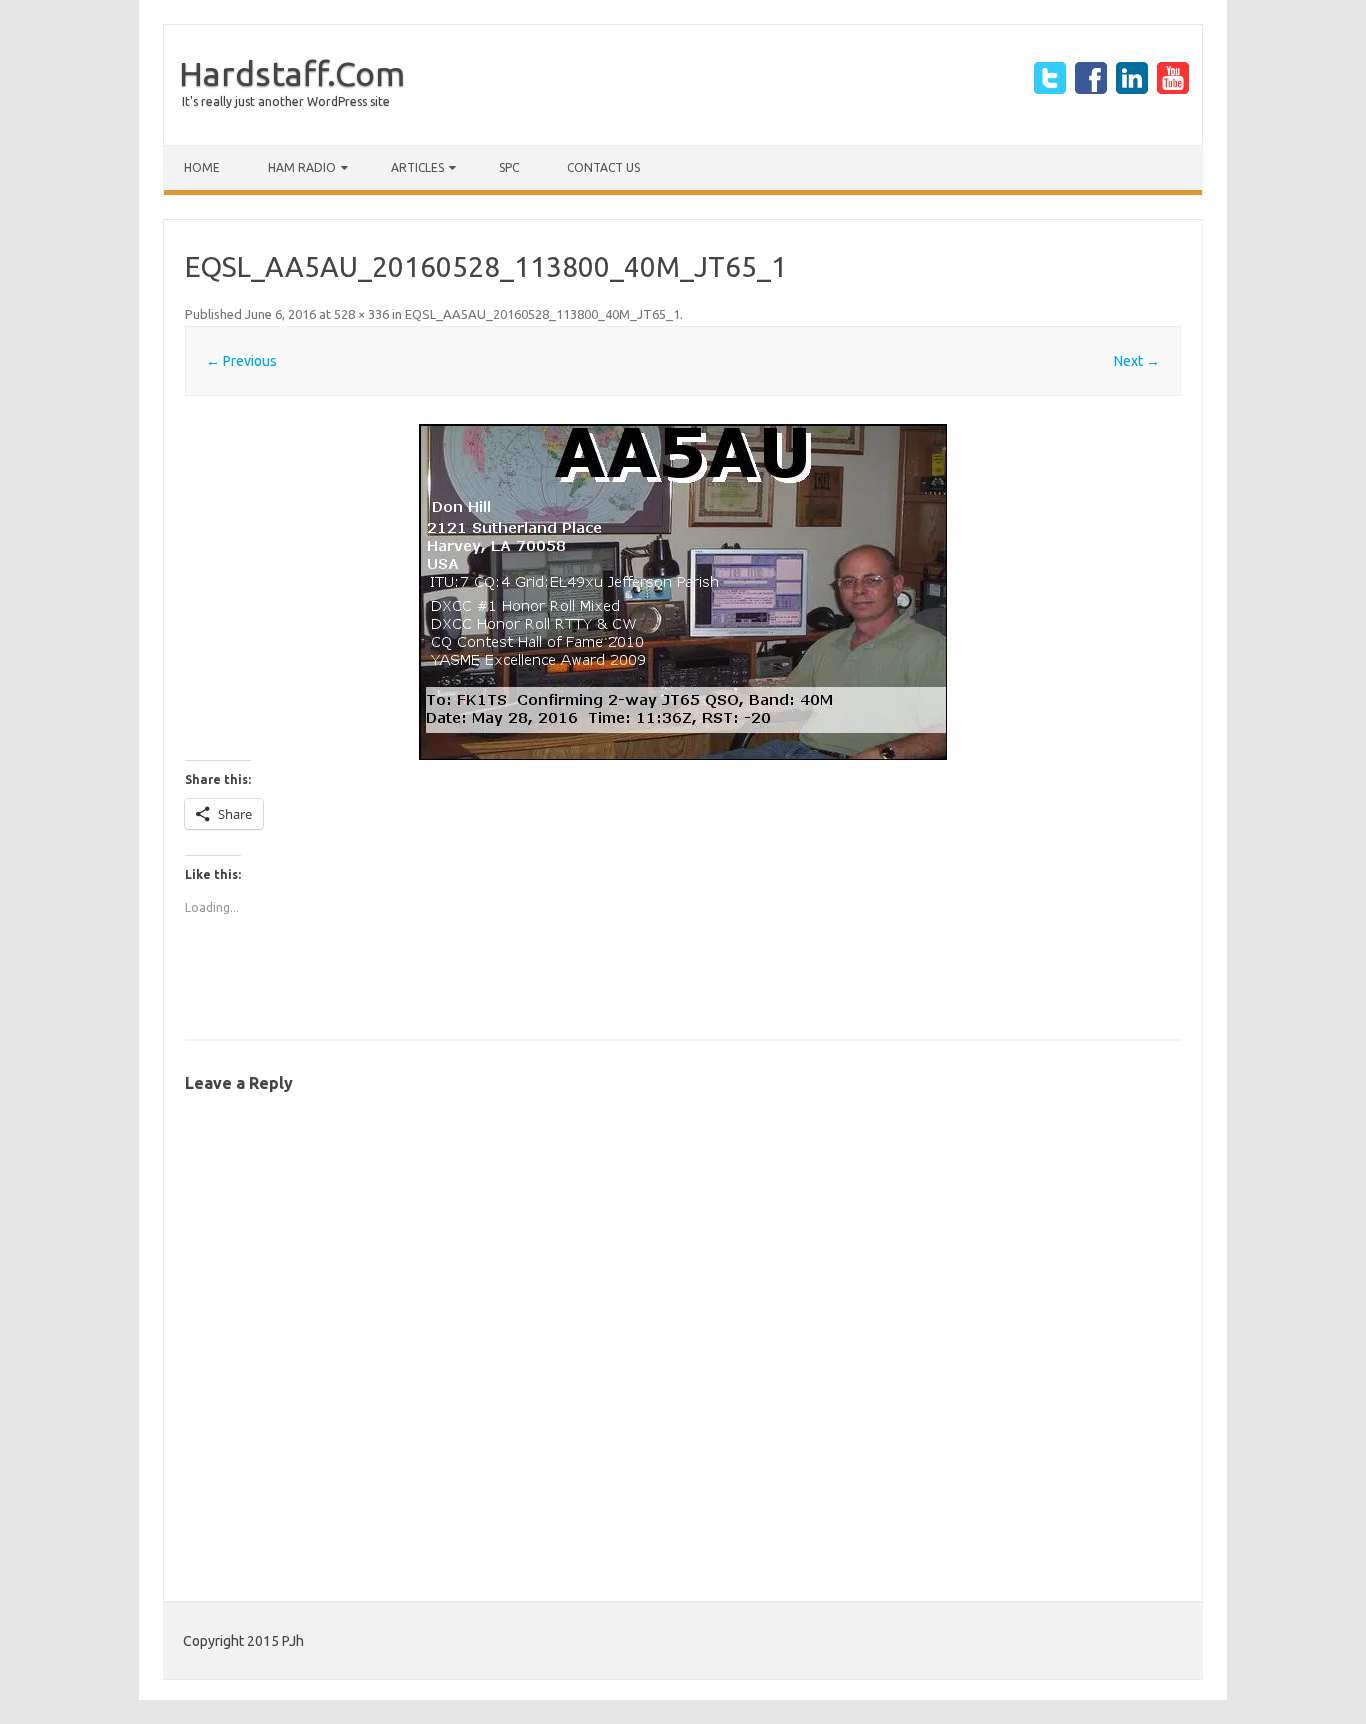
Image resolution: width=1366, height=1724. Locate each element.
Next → (1137, 361)
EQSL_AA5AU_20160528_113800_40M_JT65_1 (542, 314)
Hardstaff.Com (292, 73)
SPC (509, 167)
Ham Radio (302, 167)
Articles (417, 167)
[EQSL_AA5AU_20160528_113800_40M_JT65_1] (683, 592)
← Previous (241, 361)
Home (202, 167)
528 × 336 (361, 314)
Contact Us (603, 167)
